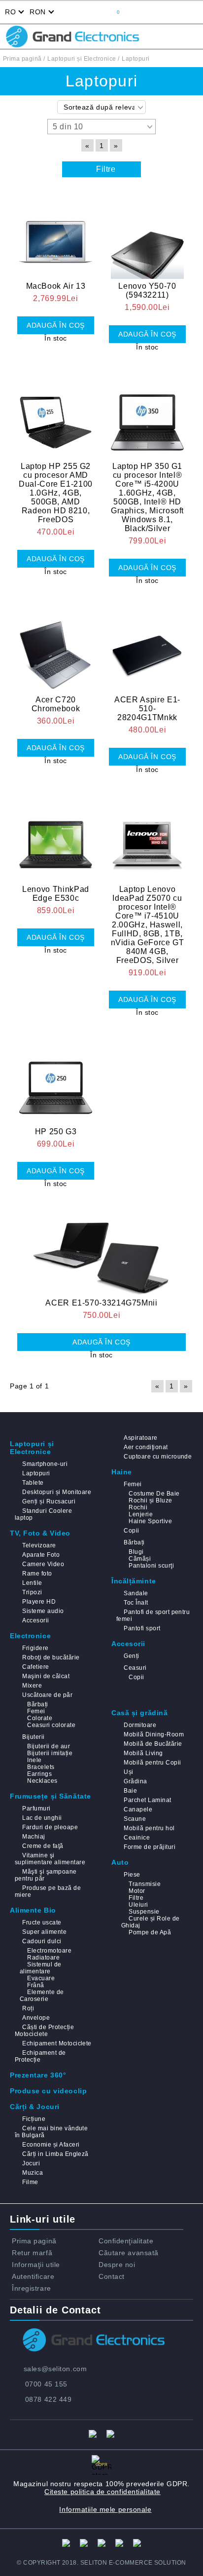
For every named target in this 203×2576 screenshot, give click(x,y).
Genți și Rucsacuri (49, 1501)
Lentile (32, 1583)
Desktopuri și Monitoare (57, 1492)
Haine (122, 1472)
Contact (112, 2276)
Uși (128, 1772)
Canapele (138, 1809)
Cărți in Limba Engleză (55, 2154)
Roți (28, 2008)
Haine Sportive (150, 1521)
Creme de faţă (43, 1846)
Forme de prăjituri (150, 1847)
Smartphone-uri (45, 1464)
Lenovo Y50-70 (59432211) (147, 290)
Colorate (40, 1718)
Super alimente (44, 1932)
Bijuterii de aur (49, 1746)
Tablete (33, 1483)
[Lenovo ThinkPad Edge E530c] (56, 839)
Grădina (135, 1781)
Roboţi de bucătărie (51, 1657)
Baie (130, 1791)
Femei (133, 1484)
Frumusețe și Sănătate (51, 1796)
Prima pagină (34, 2241)
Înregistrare (32, 2288)
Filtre (136, 1898)
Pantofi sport (142, 1628)
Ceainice (137, 1838)
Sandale (136, 1593)
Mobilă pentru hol (149, 1828)
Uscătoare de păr (47, 1695)
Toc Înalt (136, 1603)
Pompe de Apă (150, 1932)
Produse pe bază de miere (48, 1891)
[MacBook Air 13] (56, 236)
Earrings (39, 1774)
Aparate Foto (41, 1555)
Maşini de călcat (46, 1676)
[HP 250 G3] (56, 1082)
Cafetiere (35, 1667)
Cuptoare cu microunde (158, 1457)
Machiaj (34, 1837)
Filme (30, 2182)
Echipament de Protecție (40, 2056)
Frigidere (35, 1648)
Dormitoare (140, 1725)
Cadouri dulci (42, 1941)
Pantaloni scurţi (151, 1566)
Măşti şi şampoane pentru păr (46, 1875)
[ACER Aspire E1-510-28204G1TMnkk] (147, 650)
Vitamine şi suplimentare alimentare (50, 1859)
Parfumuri (36, 1808)
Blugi (136, 1552)
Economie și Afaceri (51, 2145)
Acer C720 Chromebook (56, 704)
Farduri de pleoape (50, 1827)
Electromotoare (49, 1951)
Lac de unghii (42, 1818)
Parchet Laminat (147, 1800)
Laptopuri (36, 1473)
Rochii (138, 1507)
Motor (137, 1891)
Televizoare (39, 1545)
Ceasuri (135, 1668)
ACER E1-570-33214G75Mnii (101, 1303)
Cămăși (140, 1559)
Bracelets (41, 1767)
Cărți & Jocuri (35, 2107)
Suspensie (144, 1912)
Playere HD (39, 1602)
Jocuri (31, 2163)
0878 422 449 (49, 2399)
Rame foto (37, 1574)
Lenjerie (141, 1514)
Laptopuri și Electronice (32, 1448)
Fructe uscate (42, 1922)
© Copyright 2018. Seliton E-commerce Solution (101, 2563)
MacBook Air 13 (56, 286)
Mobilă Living (143, 1753)
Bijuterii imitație (50, 1753)
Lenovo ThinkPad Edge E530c (56, 894)
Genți (131, 1656)
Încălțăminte (134, 1581)
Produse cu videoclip (48, 2091)
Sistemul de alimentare (41, 1968)
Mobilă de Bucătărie (153, 1744)
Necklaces (42, 1781)
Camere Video (43, 1564)
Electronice (30, 1636)
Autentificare (33, 2276)
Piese (132, 1875)
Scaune (135, 1819)
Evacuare (41, 1978)
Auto (120, 1862)
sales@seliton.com (55, 2369)
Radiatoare (43, 1958)
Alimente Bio (33, 1910)
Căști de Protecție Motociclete (44, 2031)
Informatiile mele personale (105, 2509)
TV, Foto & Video (40, 1533)
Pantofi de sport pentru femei (153, 1615)
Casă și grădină (139, 1713)
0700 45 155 (46, 2384)
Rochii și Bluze (150, 1500)
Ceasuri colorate (51, 1725)
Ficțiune (34, 2119)
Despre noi (117, 2265)
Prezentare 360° (38, 2075)
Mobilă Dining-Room (154, 1734)
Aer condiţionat (146, 1447)
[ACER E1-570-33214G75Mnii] (101, 1253)
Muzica (33, 2173)
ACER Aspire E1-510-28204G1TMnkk (147, 709)
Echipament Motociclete (57, 2043)
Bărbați (134, 1542)
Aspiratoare (140, 1438)
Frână (35, 1985)
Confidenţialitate (126, 2241)
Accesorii (35, 1620)
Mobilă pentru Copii (152, 1763)
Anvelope (36, 2018)
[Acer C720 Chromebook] (56, 650)
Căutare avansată (129, 2253)
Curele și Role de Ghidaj (151, 1922)
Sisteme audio (43, 1611)
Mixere (32, 1686)
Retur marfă (32, 2253)
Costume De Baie (154, 1494)
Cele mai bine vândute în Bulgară (51, 2132)
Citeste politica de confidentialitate (102, 2492)
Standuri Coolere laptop (43, 1514)
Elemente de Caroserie (42, 1996)
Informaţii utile (36, 2265)
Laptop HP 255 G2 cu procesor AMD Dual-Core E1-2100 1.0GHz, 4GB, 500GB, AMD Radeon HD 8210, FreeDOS (56, 493)
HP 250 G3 (56, 1132)
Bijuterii (33, 1737)
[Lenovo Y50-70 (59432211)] (147, 236)
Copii (131, 1531)
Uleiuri (138, 1905)
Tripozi (32, 1592)
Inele (34, 1760)
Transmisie (145, 1884)
